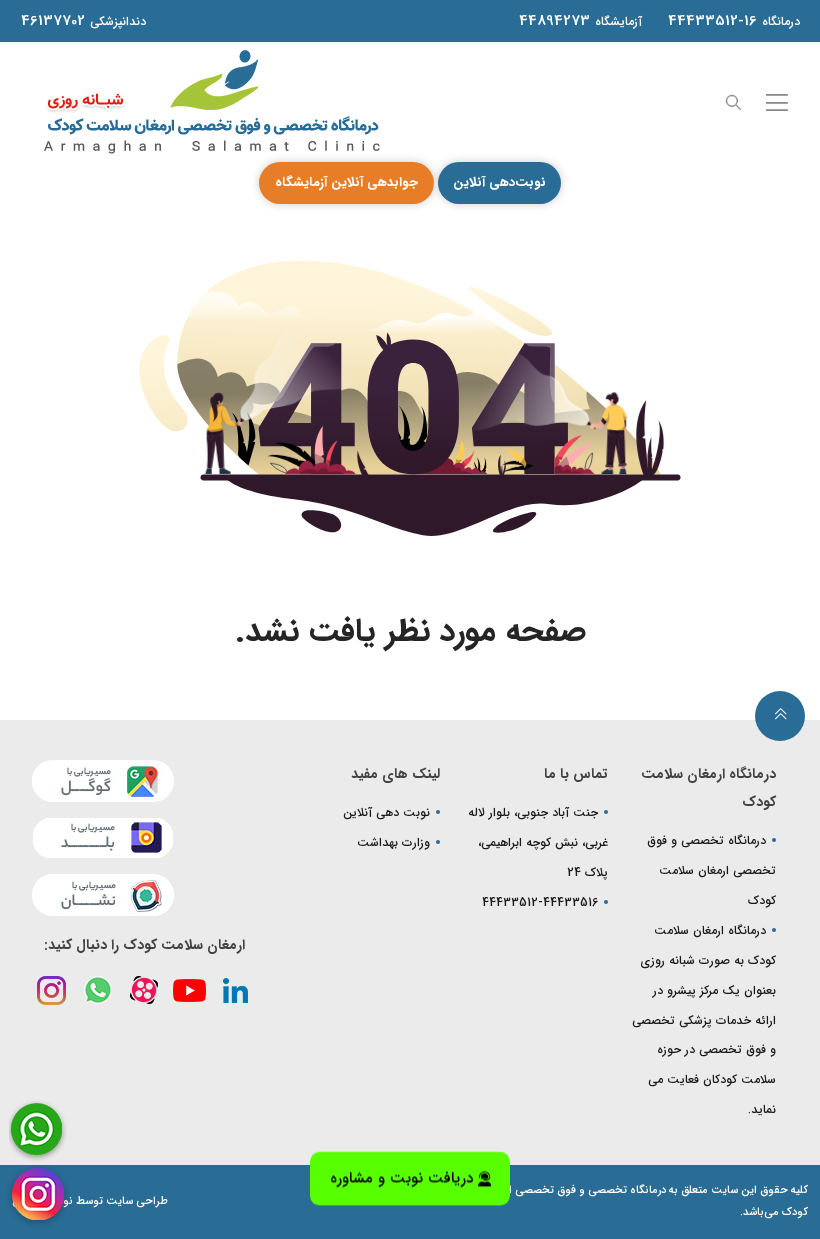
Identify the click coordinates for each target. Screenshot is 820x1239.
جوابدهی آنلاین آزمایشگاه (346, 182)
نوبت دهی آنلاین (386, 812)
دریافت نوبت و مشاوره (401, 1174)
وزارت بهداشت (393, 842)
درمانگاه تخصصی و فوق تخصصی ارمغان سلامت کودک (711, 870)
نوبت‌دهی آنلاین (499, 182)
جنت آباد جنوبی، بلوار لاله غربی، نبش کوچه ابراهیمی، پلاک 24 (538, 842)
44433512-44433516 (540, 902)
